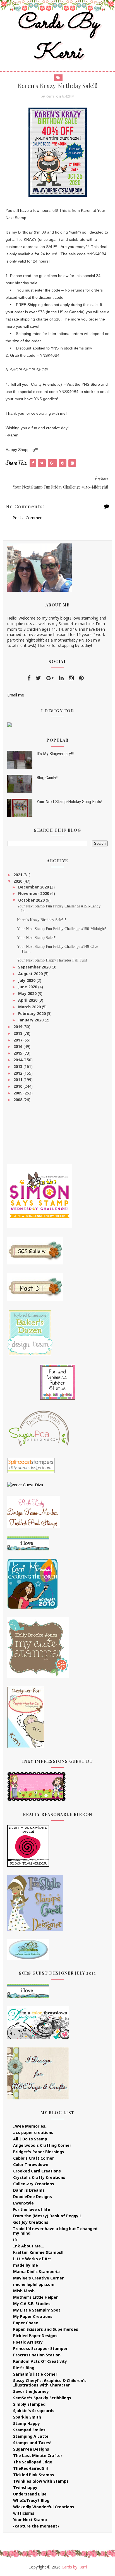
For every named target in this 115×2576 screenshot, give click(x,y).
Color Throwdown (31, 2165)
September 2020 (35, 967)
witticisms (24, 2513)
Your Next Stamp (30, 2520)
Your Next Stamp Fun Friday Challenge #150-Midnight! (62, 929)
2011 (18, 1080)
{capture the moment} (36, 2526)
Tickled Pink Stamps (34, 2475)
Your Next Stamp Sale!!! (37, 938)
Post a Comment (28, 518)
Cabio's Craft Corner (33, 2158)
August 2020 (31, 974)
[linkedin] (61, 678)
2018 (18, 1033)
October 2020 (32, 900)
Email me (16, 695)
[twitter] (38, 678)
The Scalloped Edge (33, 2462)
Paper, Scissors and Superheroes (46, 2329)
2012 (18, 1073)
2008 (18, 1100)
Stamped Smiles (29, 2430)
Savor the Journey (31, 2391)
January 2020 (31, 1020)
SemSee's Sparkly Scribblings (42, 2398)
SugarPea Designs (31, 2449)
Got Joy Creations (31, 2222)
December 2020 (34, 887)
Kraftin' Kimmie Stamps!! (38, 2252)
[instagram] (71, 678)
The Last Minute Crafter (38, 2455)
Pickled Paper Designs (35, 2336)
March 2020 (30, 1007)
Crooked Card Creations (37, 2171)
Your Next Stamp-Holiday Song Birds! (69, 802)
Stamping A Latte (31, 2436)
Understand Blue (30, 2494)
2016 (18, 1046)
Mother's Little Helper (35, 2297)
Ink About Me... (29, 2246)
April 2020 (28, 1000)
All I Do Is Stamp (30, 2139)
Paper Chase (26, 2323)
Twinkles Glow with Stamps (41, 2481)
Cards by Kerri (57, 38)
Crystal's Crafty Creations (39, 2177)
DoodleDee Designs (33, 2197)
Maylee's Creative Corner (38, 2278)
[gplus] (50, 678)
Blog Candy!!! (48, 778)
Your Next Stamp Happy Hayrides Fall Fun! (52, 960)
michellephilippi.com (34, 2284)
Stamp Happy (27, 2423)
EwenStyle (23, 2203)
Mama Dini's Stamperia (36, 2272)
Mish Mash (24, 2291)
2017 (18, 1040)
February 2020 (33, 1013)
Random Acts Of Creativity (40, 2361)
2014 (18, 1060)
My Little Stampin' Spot (37, 2310)
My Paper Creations (33, 2316)
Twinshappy (25, 2488)
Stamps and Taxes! (32, 2443)
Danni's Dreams (29, 2190)
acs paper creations (33, 2132)
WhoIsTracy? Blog (31, 2500)
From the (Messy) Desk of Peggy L (47, 2216)
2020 (18, 881)
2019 (18, 1027)
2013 (18, 1066)
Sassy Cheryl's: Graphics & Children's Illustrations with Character (50, 2383)
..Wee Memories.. (30, 2126)
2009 (18, 1093)
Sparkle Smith (27, 2417)
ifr (15, 2239)
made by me (26, 2265)
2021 (18, 875)
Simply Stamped (29, 2404)
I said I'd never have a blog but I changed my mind (55, 2231)
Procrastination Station (37, 2355)
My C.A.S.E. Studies (32, 2304)
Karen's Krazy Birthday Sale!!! (42, 920)
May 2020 (28, 993)
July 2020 (27, 980)
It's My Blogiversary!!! (55, 754)
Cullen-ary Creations (34, 2184)
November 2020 (34, 893)
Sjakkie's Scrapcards (34, 2411)
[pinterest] (81, 678)
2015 (18, 1053)
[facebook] (29, 678)
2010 (18, 1086)
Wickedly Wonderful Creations (44, 2507)
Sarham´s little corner (35, 2374)
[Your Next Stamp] (9, 724)
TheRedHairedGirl (31, 2468)
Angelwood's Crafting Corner (42, 2145)
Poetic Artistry (28, 2342)
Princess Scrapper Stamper (40, 2348)
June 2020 (28, 987)
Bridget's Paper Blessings (39, 2152)
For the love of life (32, 2209)
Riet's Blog (24, 2368)
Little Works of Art (32, 2259)
